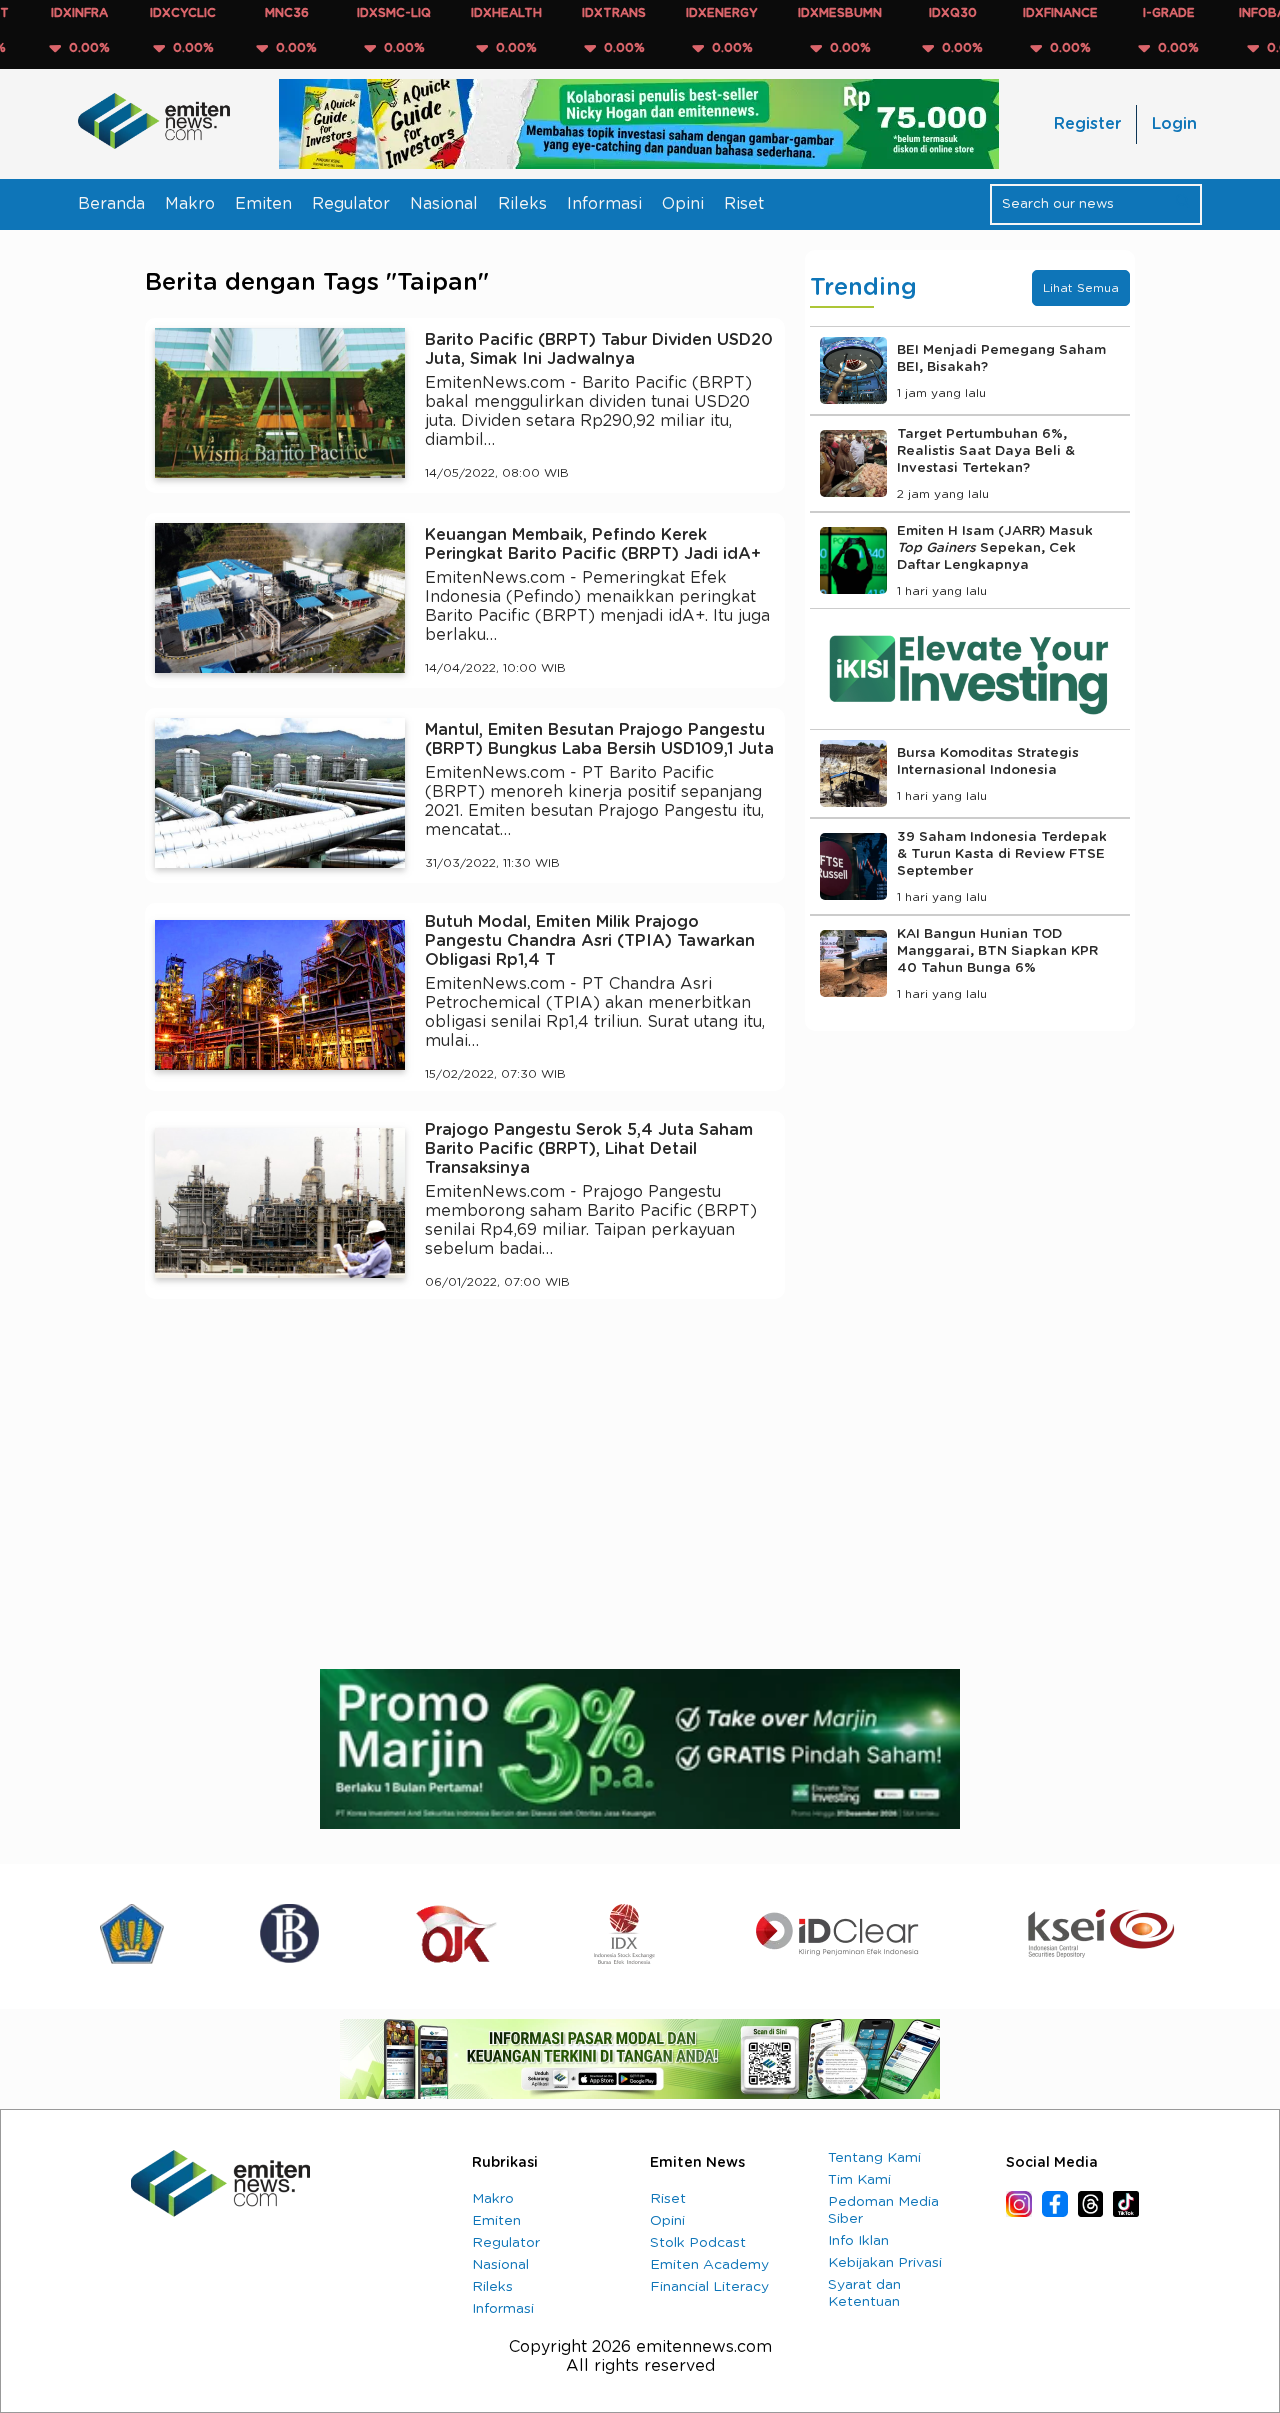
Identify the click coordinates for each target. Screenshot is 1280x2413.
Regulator (351, 204)
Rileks (522, 204)
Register (1087, 123)
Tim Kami (859, 2180)
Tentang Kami (874, 2158)
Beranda (111, 204)
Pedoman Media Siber (883, 2210)
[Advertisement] (465, 1499)
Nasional (444, 204)
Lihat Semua (1081, 288)
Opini (683, 204)
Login (1174, 123)
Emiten (263, 204)
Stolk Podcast (698, 2243)
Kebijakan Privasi (885, 2263)
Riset (744, 204)
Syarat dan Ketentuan (864, 2293)
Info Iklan (858, 2241)
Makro (190, 204)
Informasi (604, 204)
